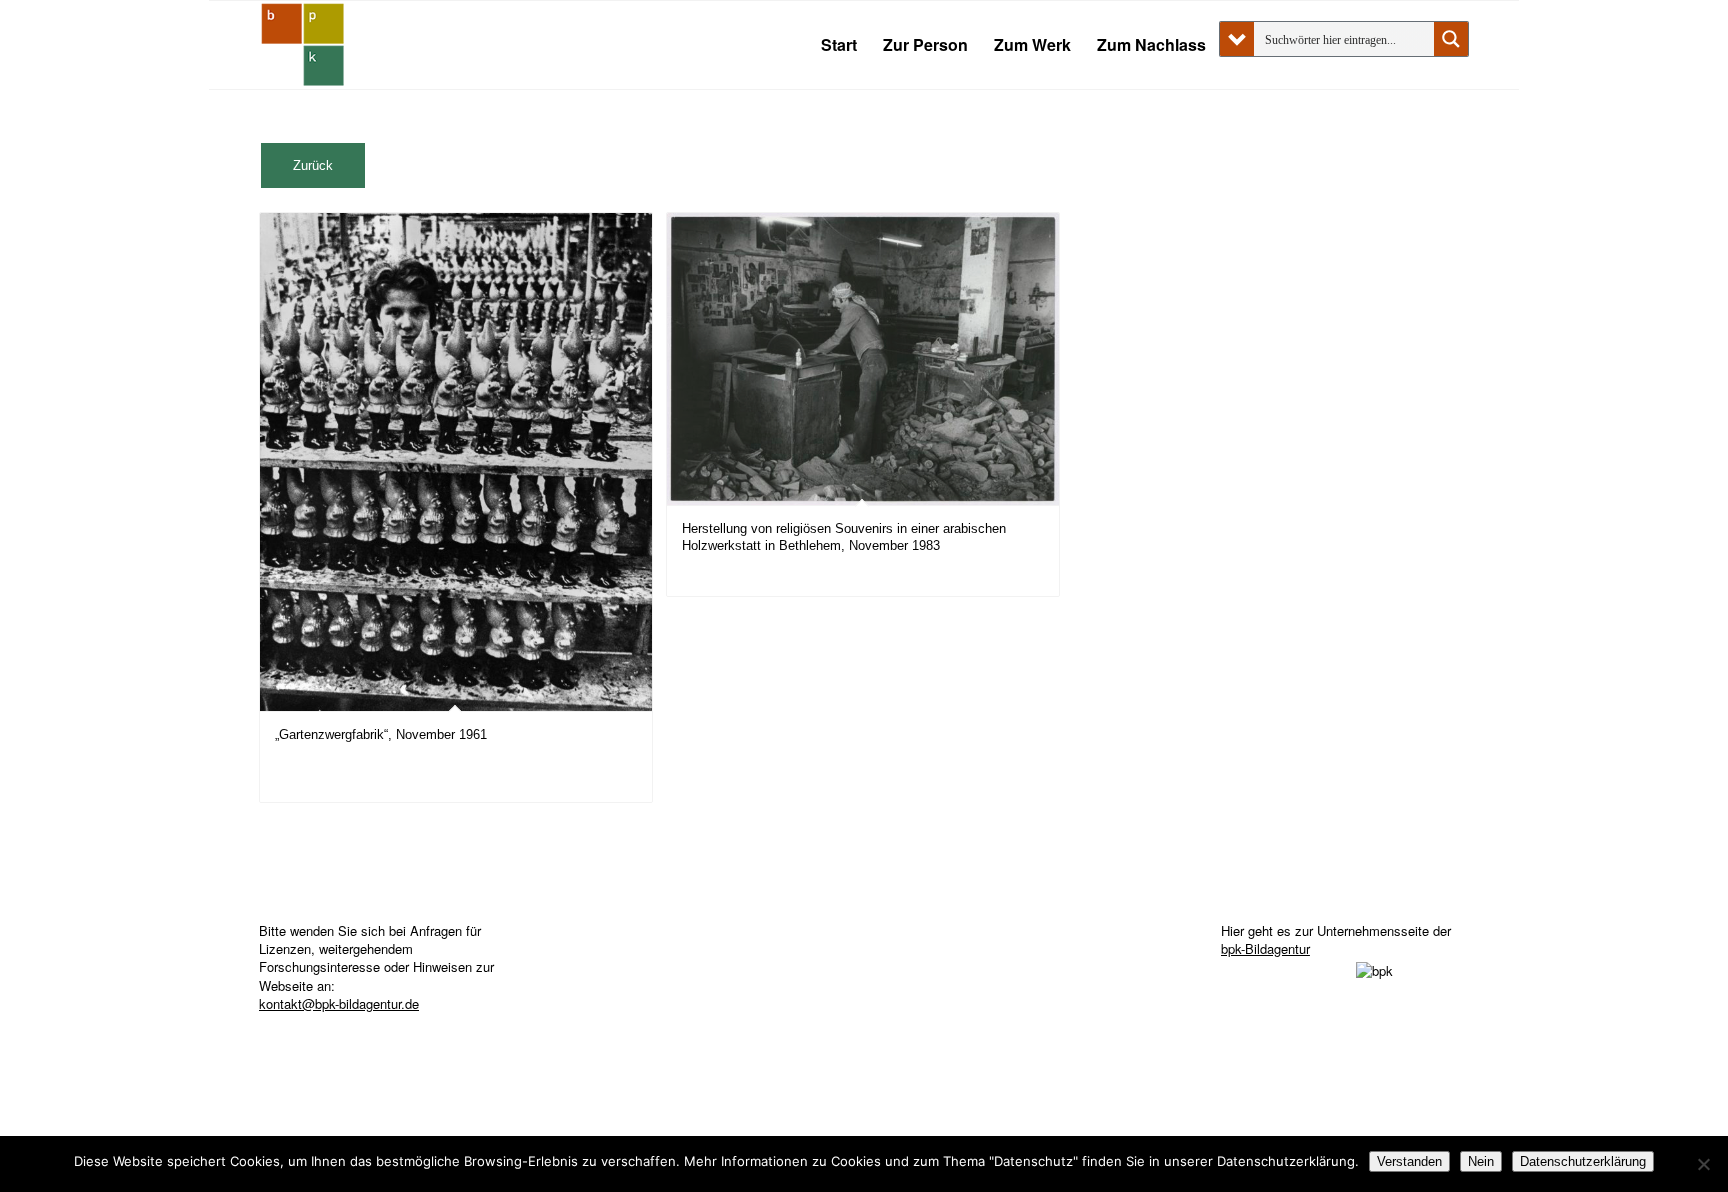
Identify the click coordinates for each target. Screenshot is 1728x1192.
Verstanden (1409, 1161)
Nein (1481, 1161)
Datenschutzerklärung (1583, 1161)
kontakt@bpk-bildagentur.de (339, 1003)
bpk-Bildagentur (1265, 948)
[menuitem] (839, 45)
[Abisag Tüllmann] (303, 45)
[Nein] (1703, 1164)
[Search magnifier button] (1451, 39)
